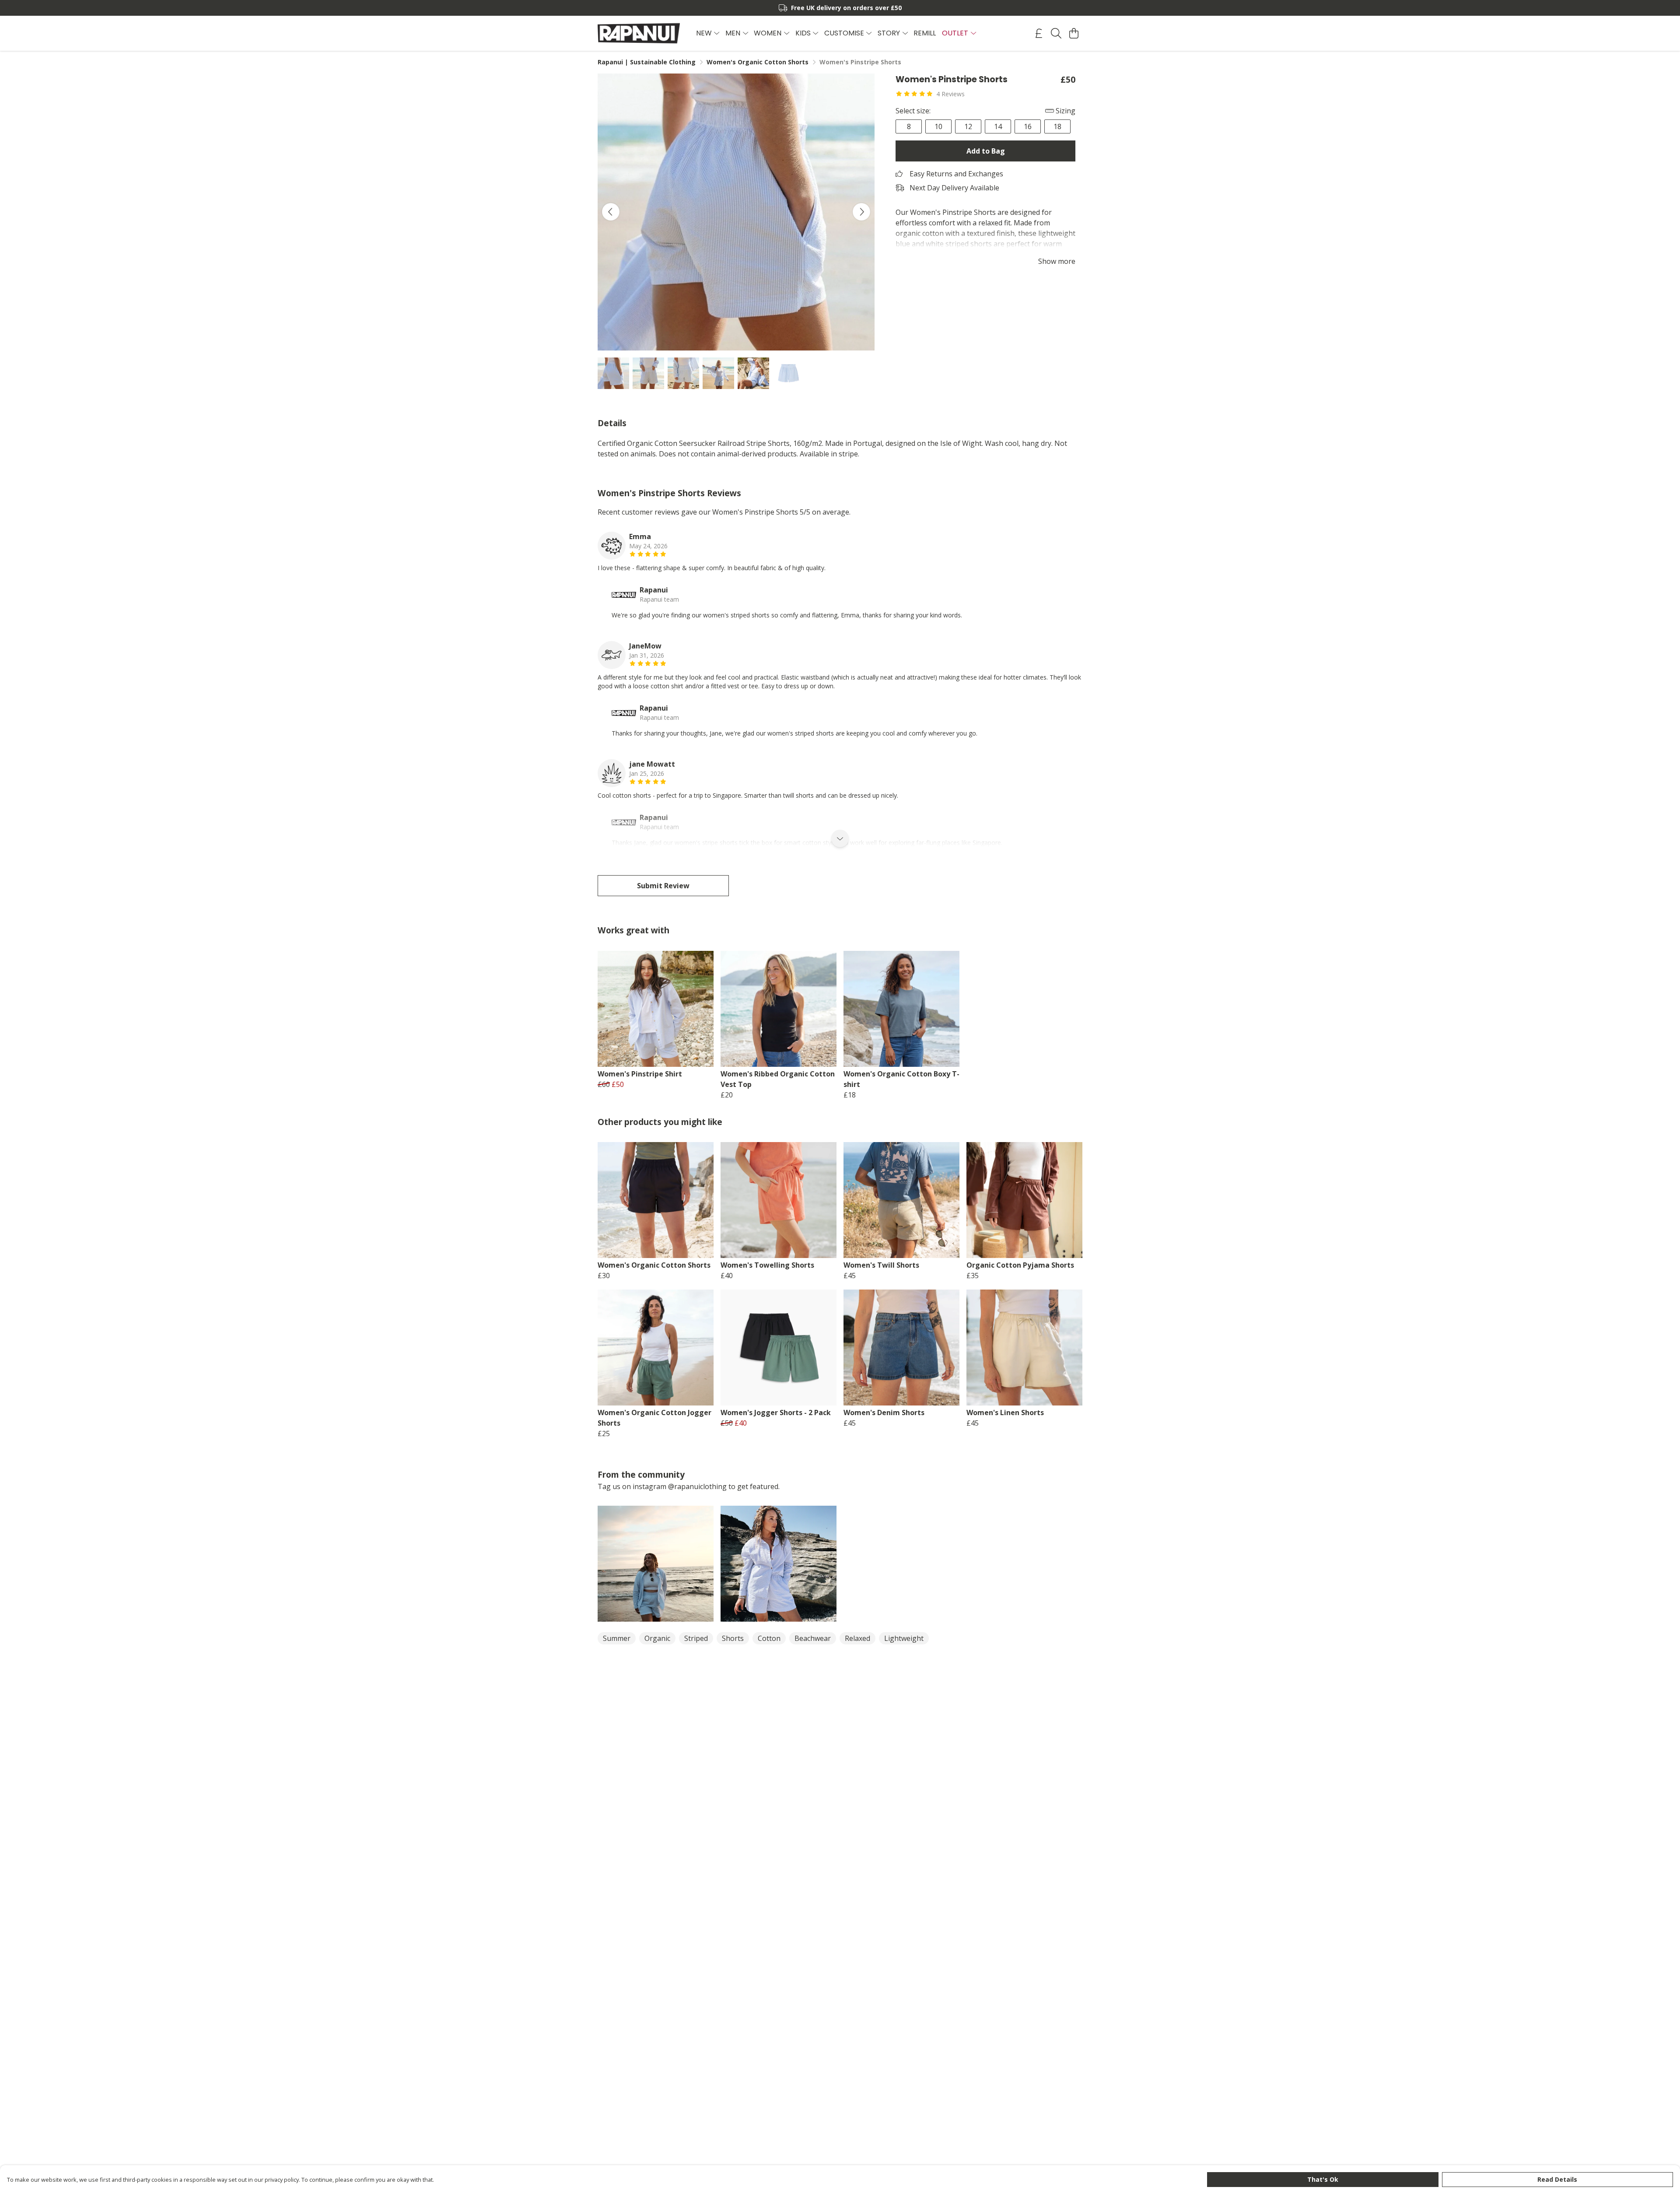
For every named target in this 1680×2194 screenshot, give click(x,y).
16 (1028, 126)
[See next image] (861, 212)
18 (1057, 126)
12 (968, 126)
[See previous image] (611, 212)
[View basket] (1074, 33)
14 (998, 126)
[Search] (1056, 33)
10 (938, 126)
